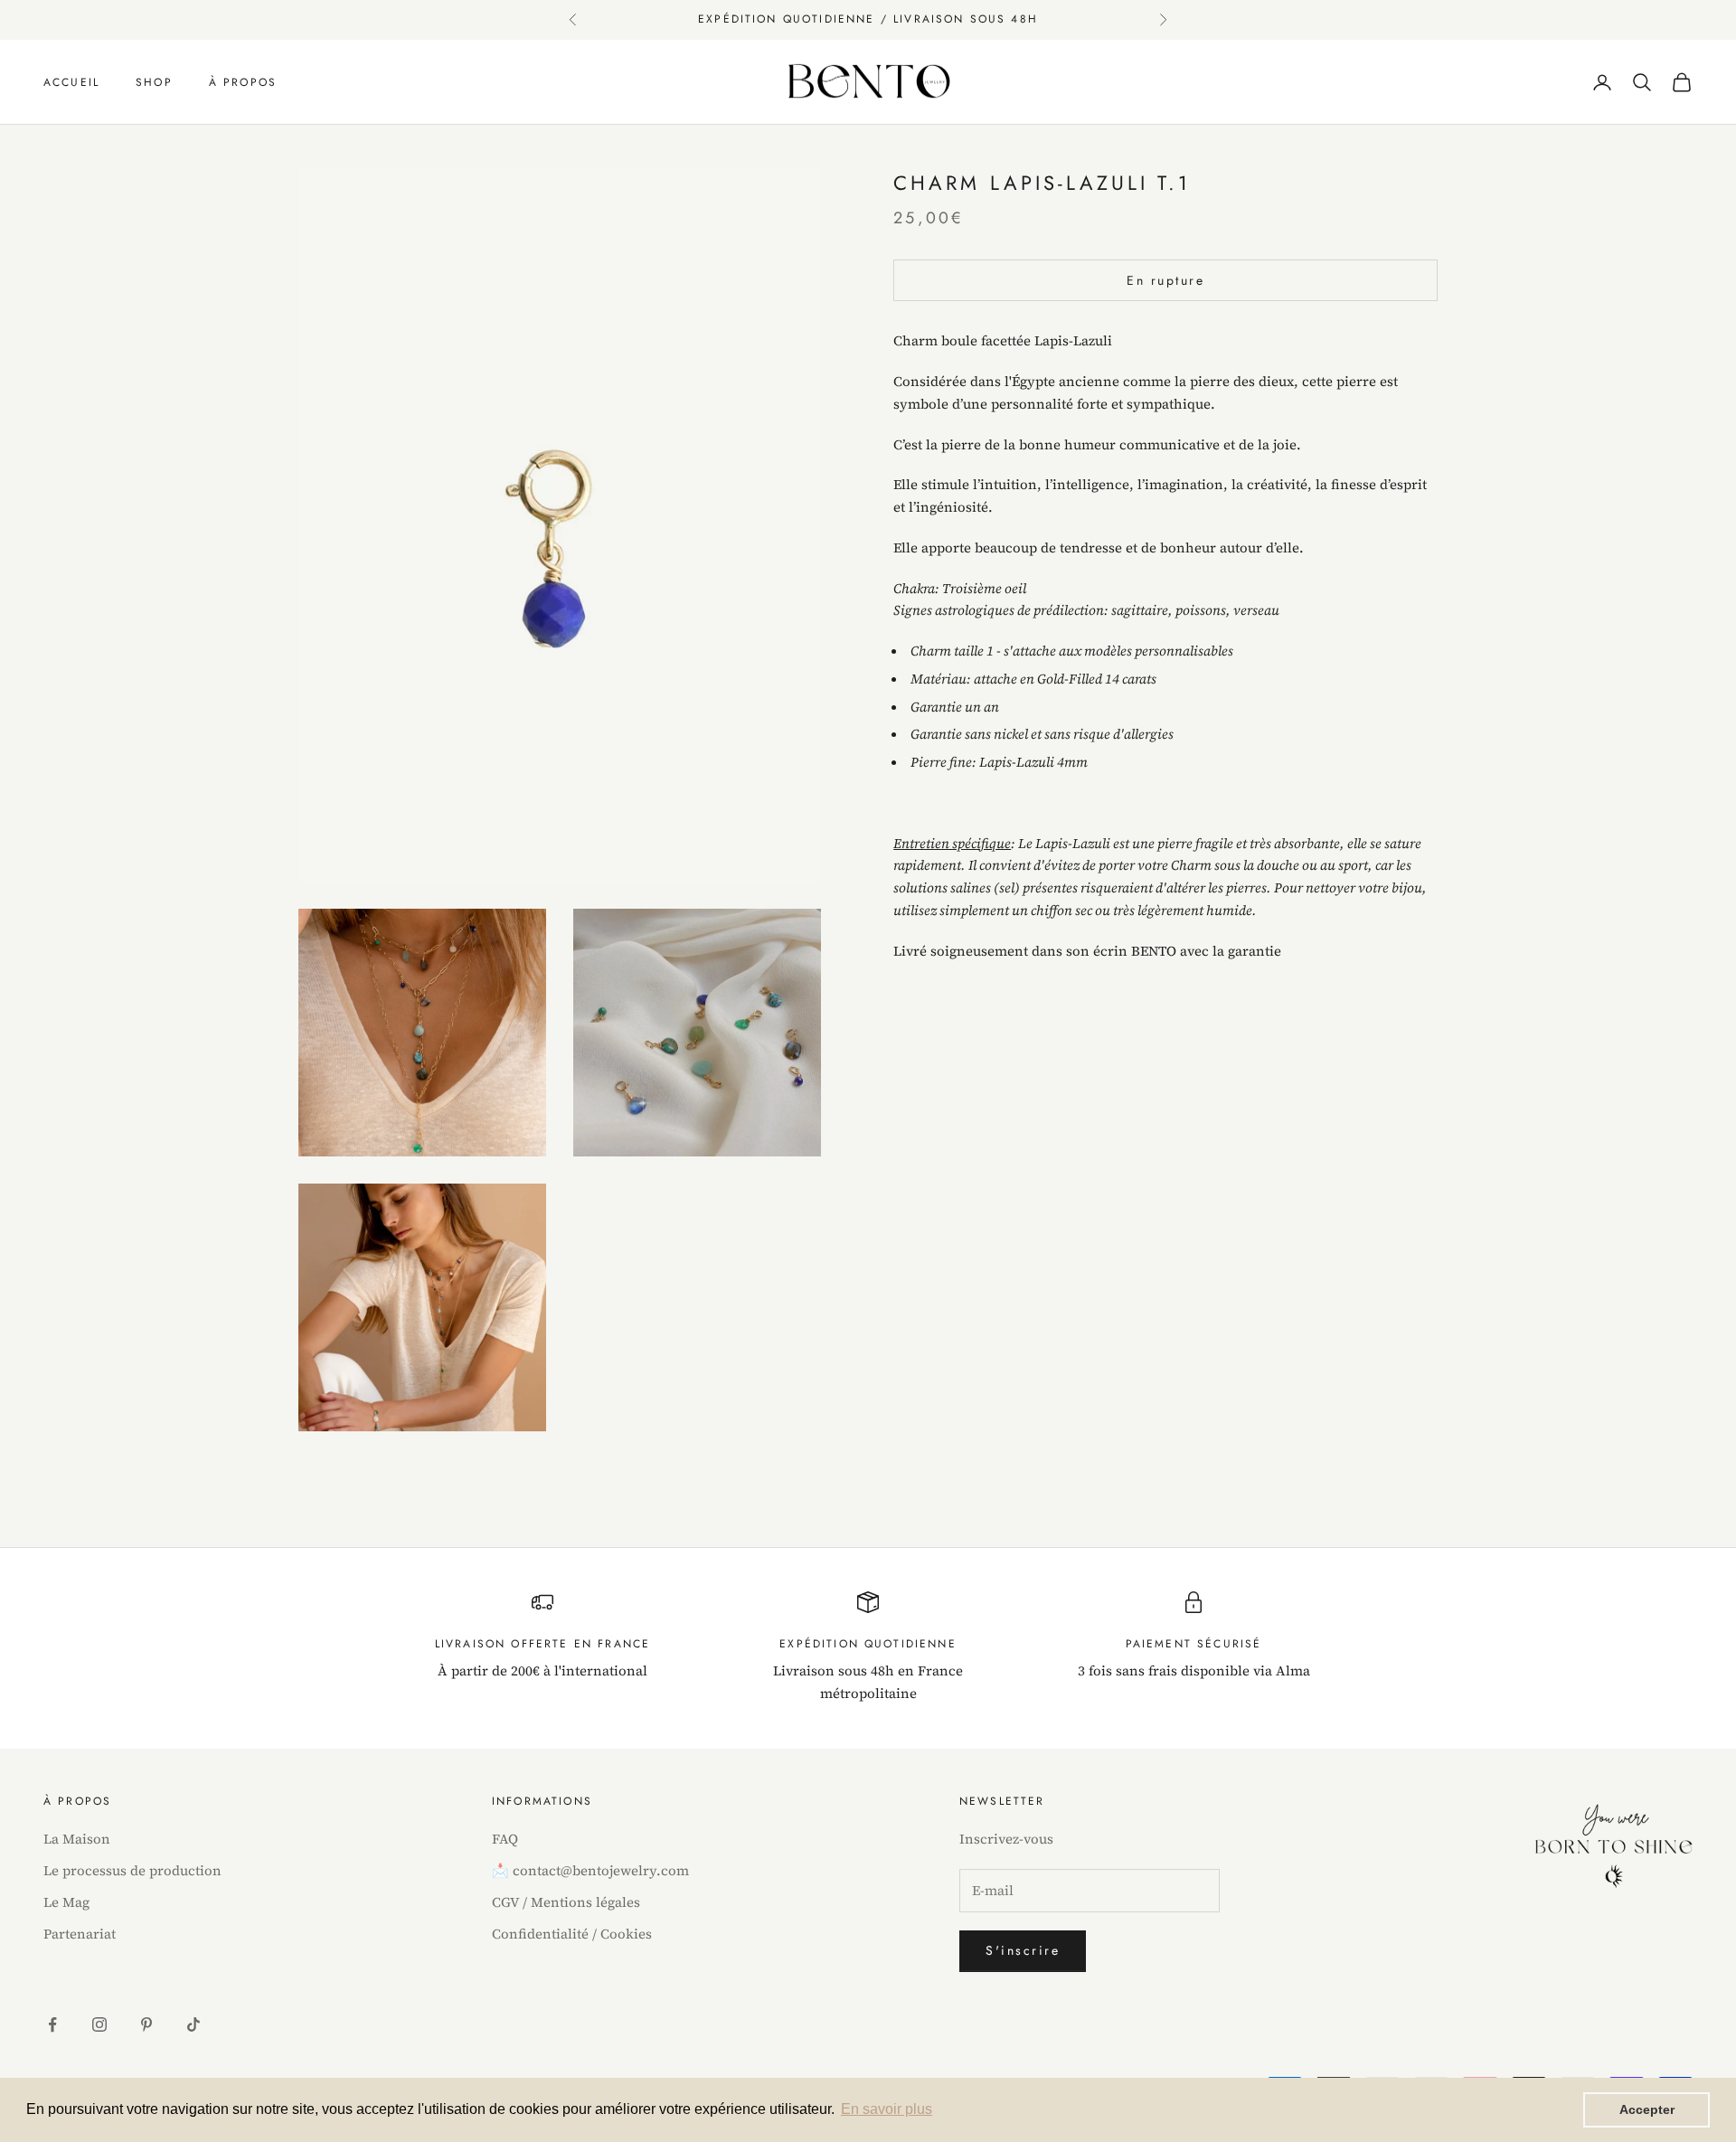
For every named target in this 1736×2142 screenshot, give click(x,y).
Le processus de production (132, 1870)
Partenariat (80, 1934)
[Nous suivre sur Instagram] (99, 2024)
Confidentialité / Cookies (572, 1934)
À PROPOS (243, 82)
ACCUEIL (71, 82)
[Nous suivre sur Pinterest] (146, 2024)
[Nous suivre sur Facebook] (52, 2024)
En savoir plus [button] (887, 2109)
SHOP (154, 82)
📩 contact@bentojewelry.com (590, 1870)
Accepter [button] (1647, 2109)
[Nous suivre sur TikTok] (193, 2024)
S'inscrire (1023, 1950)
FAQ (505, 1839)
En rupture (1165, 280)
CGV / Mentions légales (566, 1902)
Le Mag (66, 1902)
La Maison (77, 1839)
